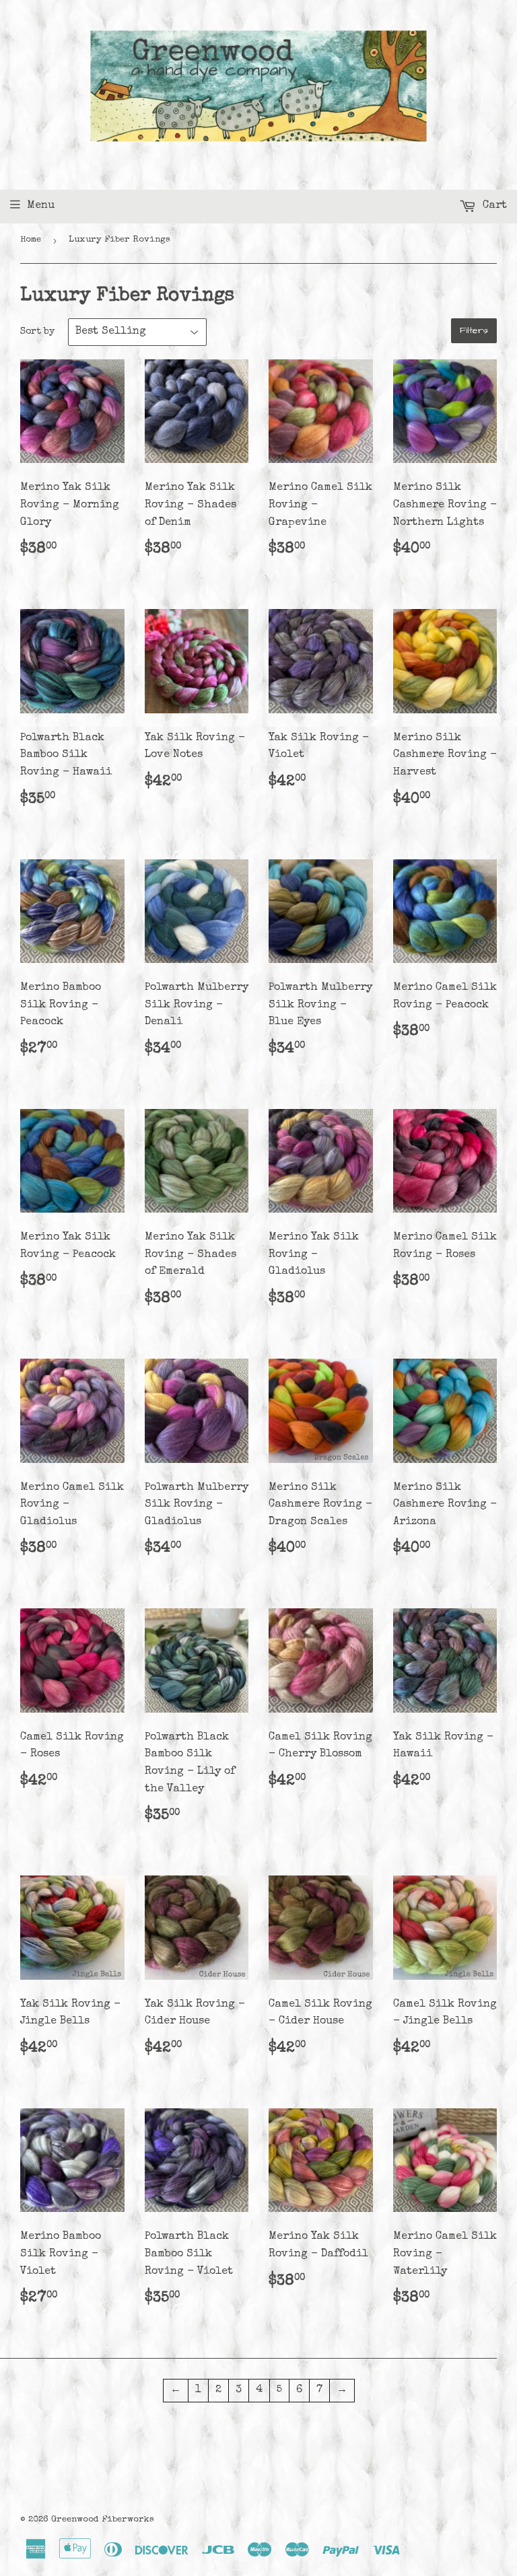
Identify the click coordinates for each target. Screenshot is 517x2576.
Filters (474, 330)
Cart (493, 206)
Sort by (37, 332)
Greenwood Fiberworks (103, 2520)
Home (31, 240)
